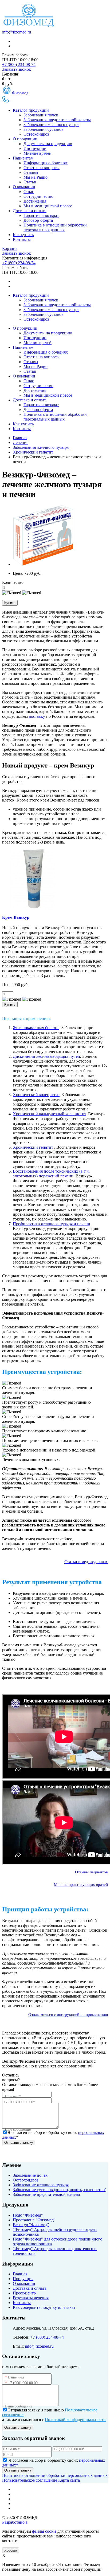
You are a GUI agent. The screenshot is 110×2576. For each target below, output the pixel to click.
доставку (37, 716)
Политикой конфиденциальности (75, 2420)
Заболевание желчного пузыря (41, 2185)
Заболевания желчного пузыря (51, 125)
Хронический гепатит (34, 1147)
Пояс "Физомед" (28, 2215)
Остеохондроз (36, 134)
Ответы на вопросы (42, 168)
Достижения (35, 201)
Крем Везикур (16, 917)
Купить (10, 603)
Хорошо (11, 2550)
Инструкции (35, 148)
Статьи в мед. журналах (86, 1562)
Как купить (23, 235)
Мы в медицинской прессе (48, 206)
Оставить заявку (18, 2428)
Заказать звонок (17, 69)
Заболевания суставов (44, 129)
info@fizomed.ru (17, 32)
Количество (13, 582)
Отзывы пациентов (91, 1872)
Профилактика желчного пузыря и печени (52, 1224)
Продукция (23, 2279)
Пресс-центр (24, 2293)
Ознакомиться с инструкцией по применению (68, 2015)
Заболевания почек (41, 115)
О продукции (25, 139)
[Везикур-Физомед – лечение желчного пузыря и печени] (43, 564)
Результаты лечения (31, 2298)
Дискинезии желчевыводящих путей (46, 1056)
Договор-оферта (38, 220)
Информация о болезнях (46, 163)
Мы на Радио (36, 177)
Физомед (20, 93)
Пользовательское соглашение (30, 2480)
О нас (29, 192)
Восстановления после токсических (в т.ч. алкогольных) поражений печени (51, 1174)
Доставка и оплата (30, 211)
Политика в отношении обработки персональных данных (55, 227)
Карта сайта (69, 2480)
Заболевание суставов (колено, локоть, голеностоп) (60, 2190)
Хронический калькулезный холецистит (49, 1114)
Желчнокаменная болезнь (36, 1028)
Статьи (30, 182)
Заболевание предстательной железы (46, 2194)
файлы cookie (44, 2531)
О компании (24, 187)
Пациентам (23, 158)
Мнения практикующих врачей (81, 1885)
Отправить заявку (19, 2143)
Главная (20, 2274)
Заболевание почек (30, 2175)
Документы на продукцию (48, 144)
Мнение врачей (38, 153)
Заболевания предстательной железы (57, 120)
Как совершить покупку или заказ (44, 2307)
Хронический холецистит (36, 1095)
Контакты (22, 239)
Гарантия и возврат (41, 215)
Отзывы (31, 172)
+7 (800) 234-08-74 (19, 64)
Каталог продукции (31, 110)
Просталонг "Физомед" (34, 2220)
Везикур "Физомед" (31, 2225)
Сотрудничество (38, 196)
